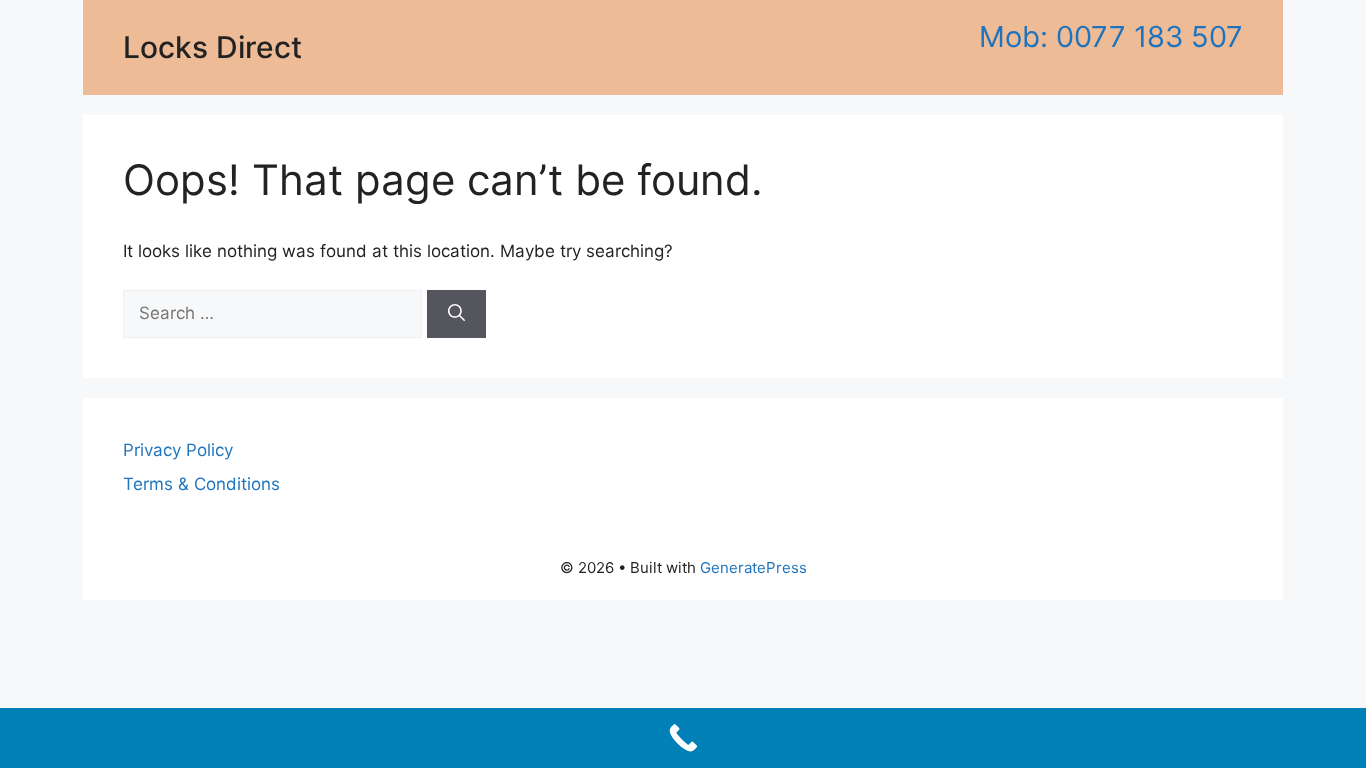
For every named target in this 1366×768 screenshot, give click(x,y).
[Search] (456, 314)
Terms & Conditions (201, 484)
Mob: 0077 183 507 (1111, 36)
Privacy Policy (178, 450)
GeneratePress (753, 567)
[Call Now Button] (683, 738)
